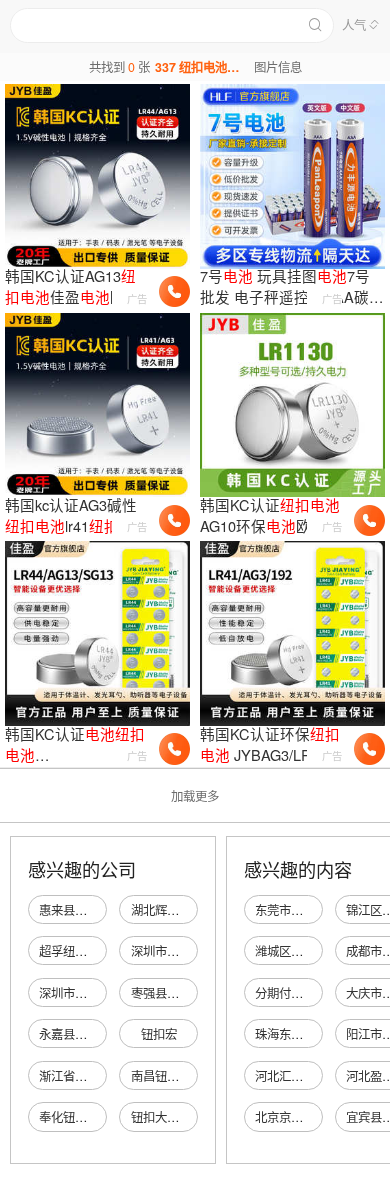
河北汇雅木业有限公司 (315, 1076)
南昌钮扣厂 (161, 1076)
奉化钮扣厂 (69, 1117)
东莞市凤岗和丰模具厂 (315, 910)
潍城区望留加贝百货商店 (321, 951)
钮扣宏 (159, 1034)
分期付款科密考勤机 (309, 993)
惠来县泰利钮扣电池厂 (99, 910)
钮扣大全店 (161, 1117)
